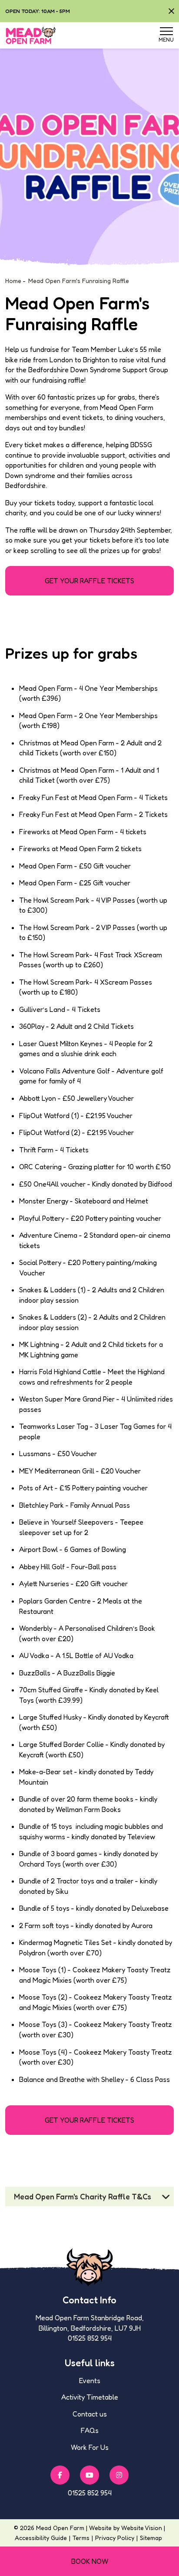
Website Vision (142, 2528)
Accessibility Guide (41, 2538)
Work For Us (90, 2447)
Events (90, 2381)
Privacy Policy (115, 2538)
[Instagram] (119, 2475)
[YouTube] (89, 2475)
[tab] (89, 2197)
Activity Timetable (90, 2397)
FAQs (90, 2430)
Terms (81, 2538)
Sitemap (151, 2538)
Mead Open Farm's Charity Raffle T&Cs (83, 2197)
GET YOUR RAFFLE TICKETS (89, 581)
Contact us (90, 2414)
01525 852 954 (90, 2493)
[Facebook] (60, 2475)
